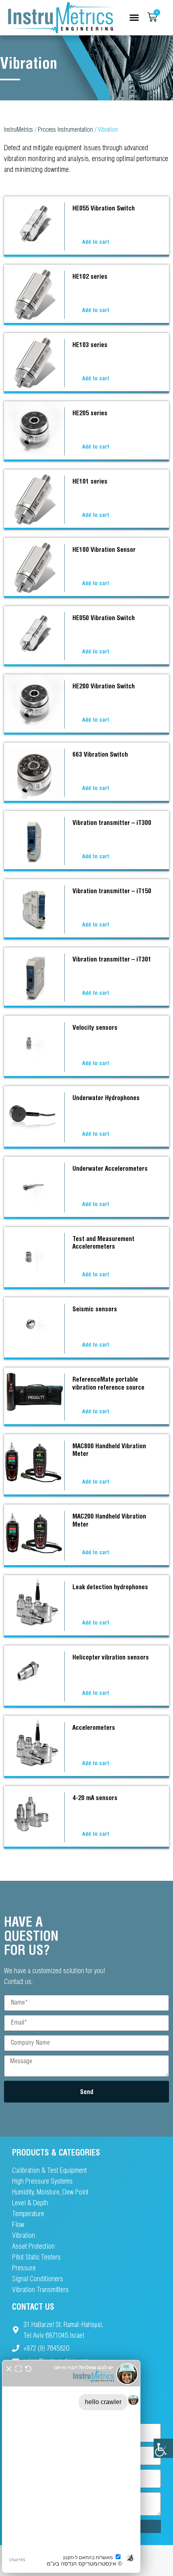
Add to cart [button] (96, 242)
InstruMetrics (19, 129)
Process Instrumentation (65, 129)
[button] (134, 18)
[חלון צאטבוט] (71, 2466)
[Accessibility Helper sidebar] (163, 2448)
